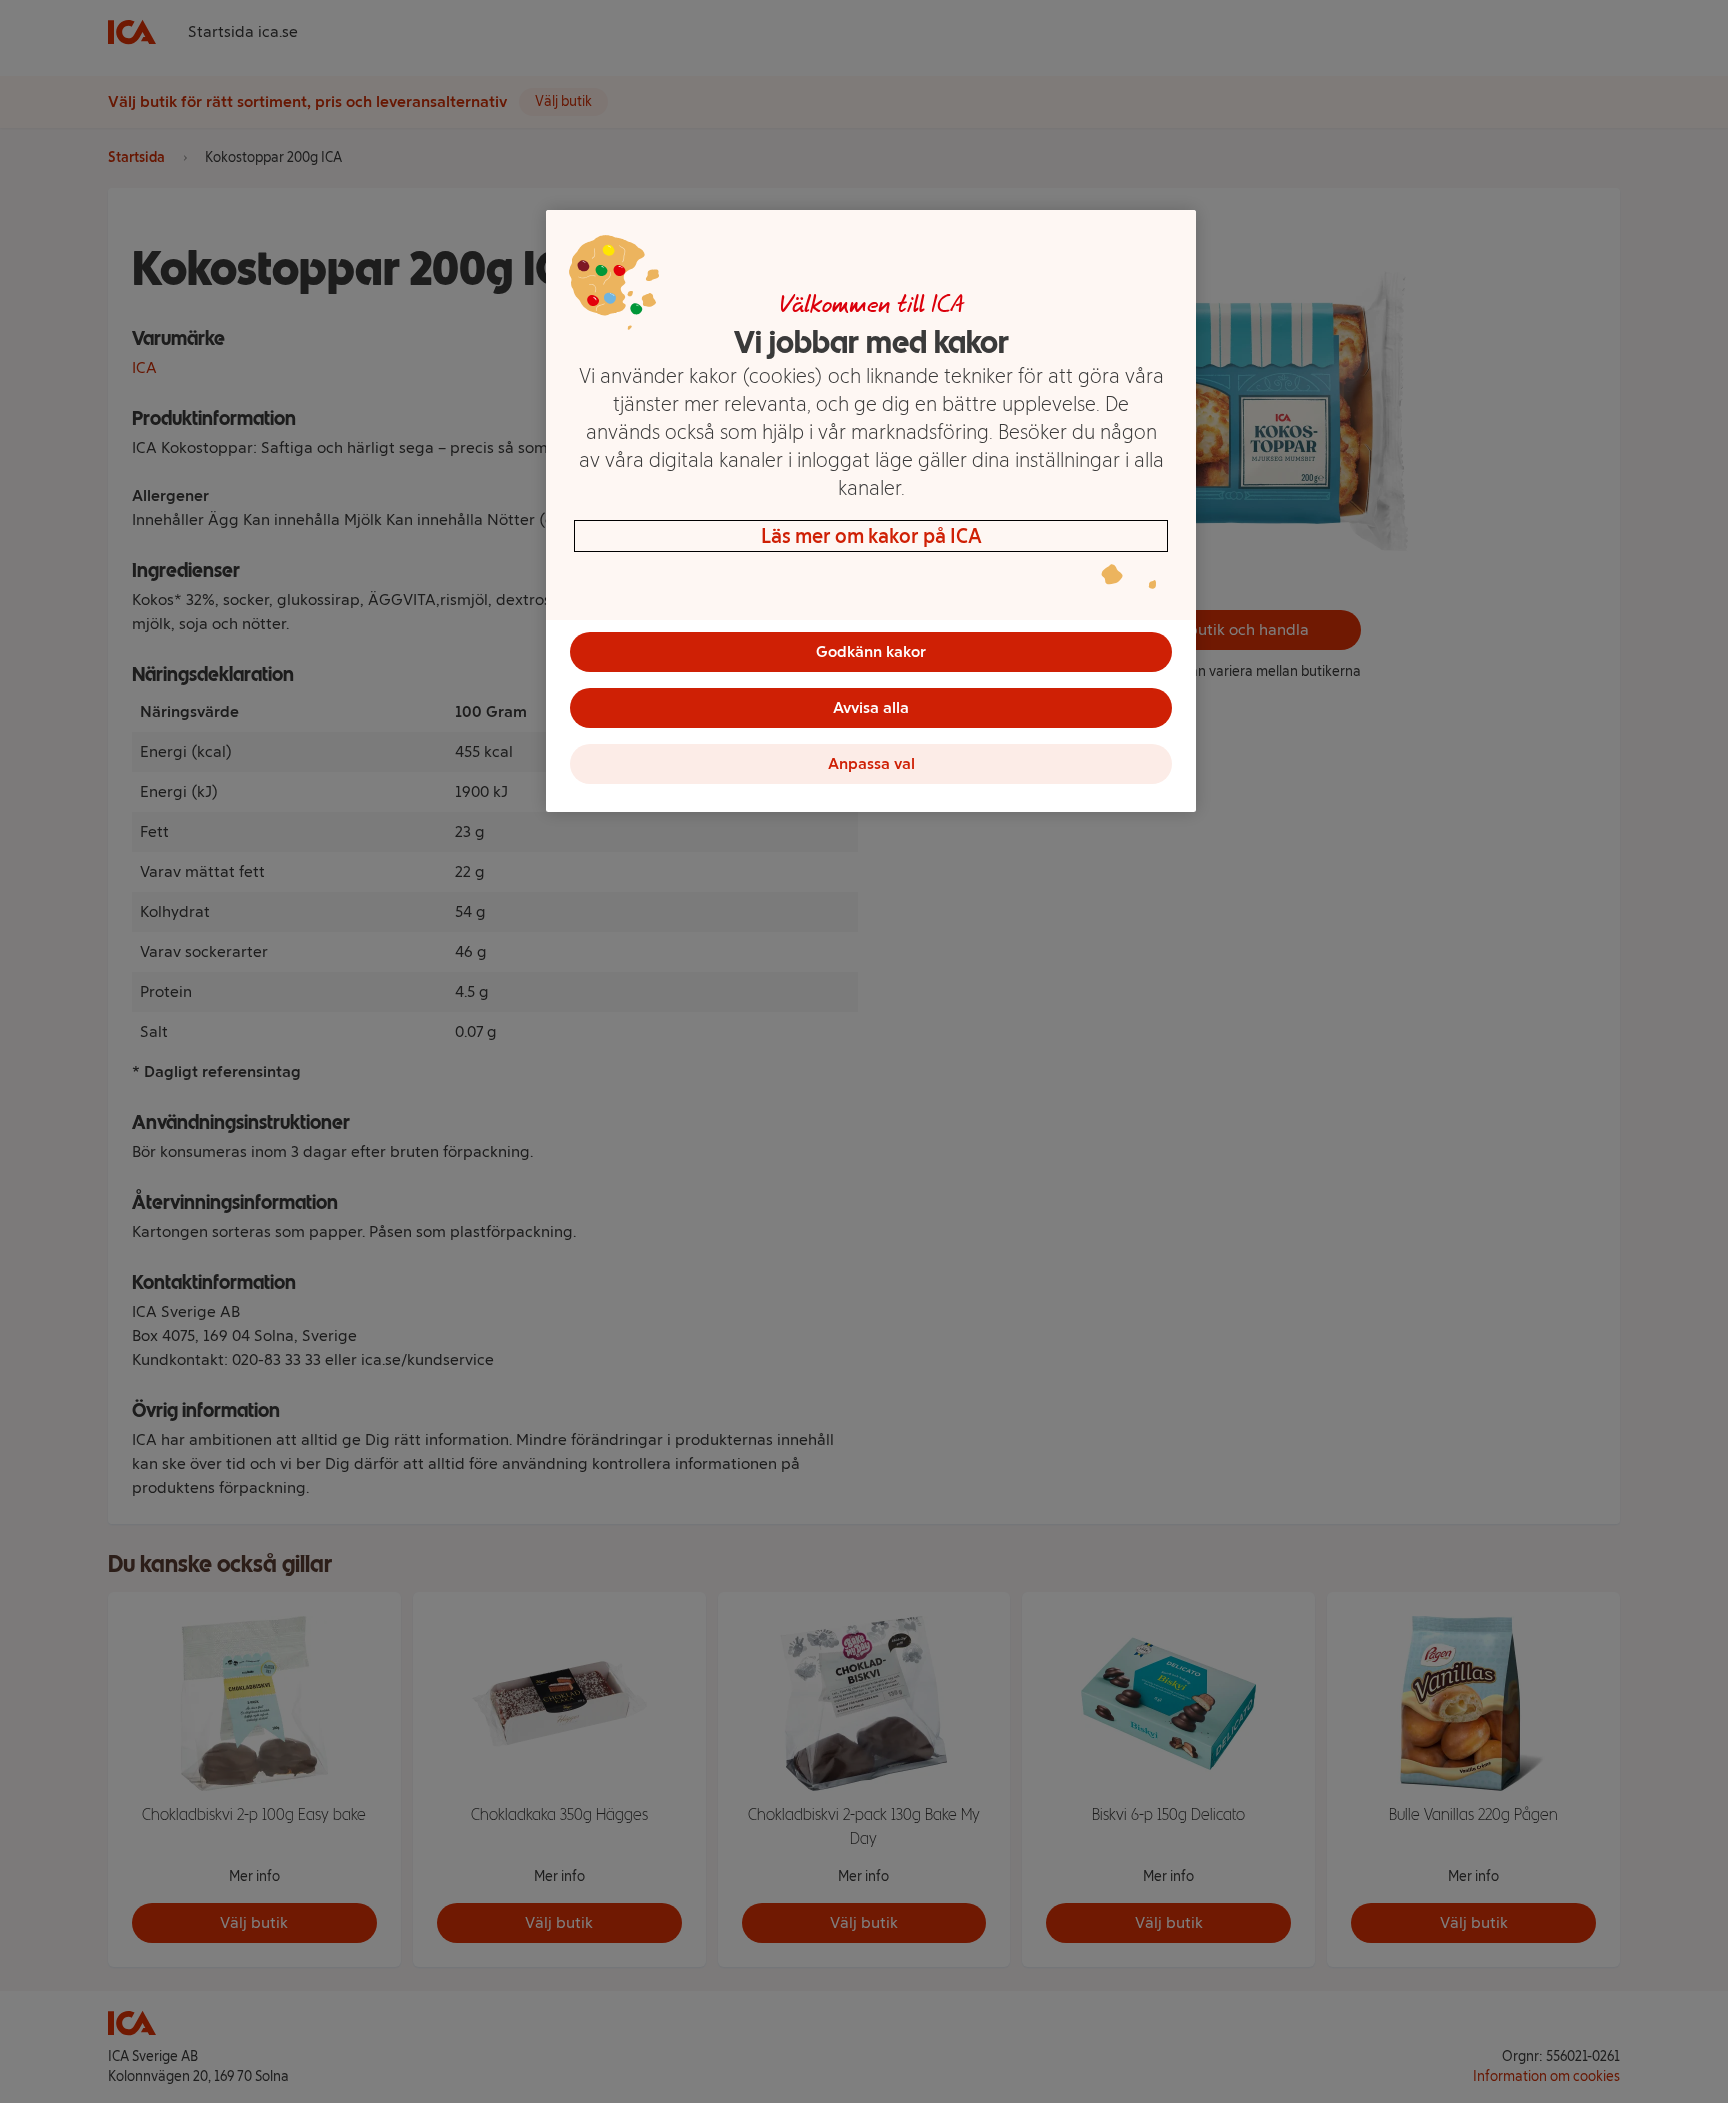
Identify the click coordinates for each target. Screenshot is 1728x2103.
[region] (871, 511)
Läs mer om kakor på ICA (871, 536)
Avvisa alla (871, 707)
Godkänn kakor (871, 651)
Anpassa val (871, 763)
